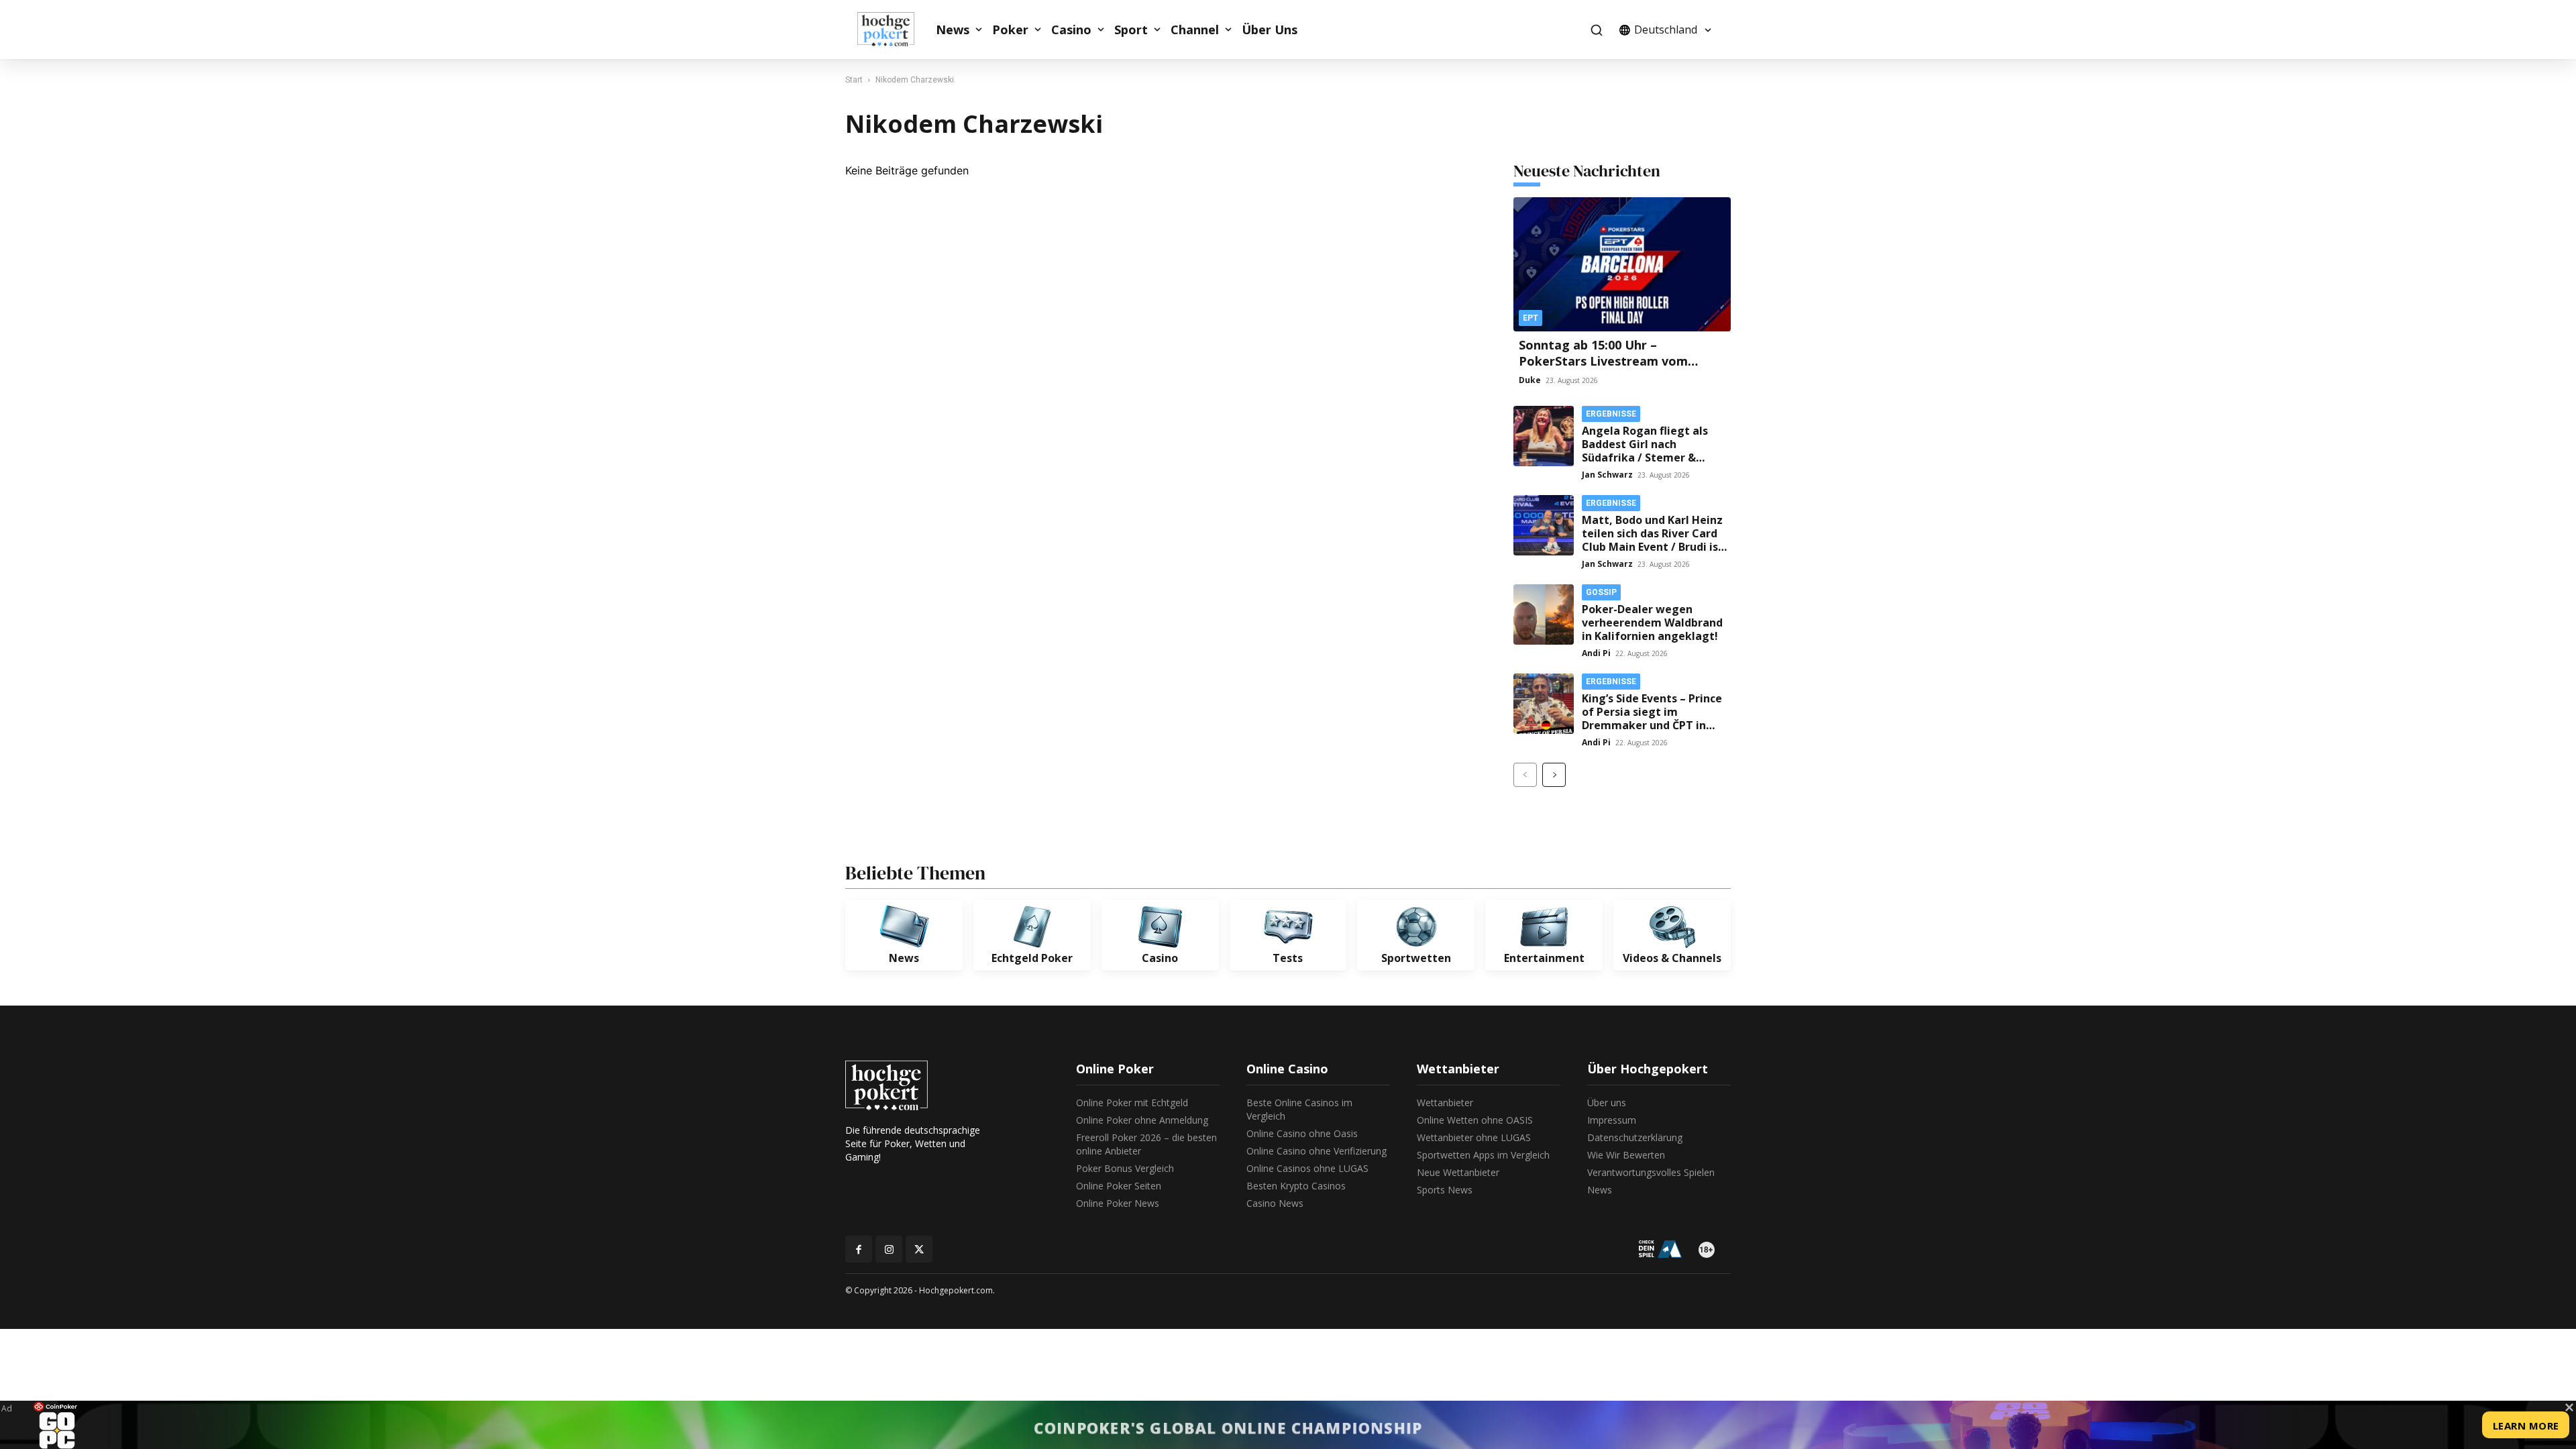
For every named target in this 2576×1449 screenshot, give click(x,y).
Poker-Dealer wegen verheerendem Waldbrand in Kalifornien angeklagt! (1652, 623)
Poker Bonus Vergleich (1125, 1168)
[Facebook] (859, 1249)
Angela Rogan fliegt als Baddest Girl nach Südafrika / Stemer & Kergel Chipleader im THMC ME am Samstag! (1645, 458)
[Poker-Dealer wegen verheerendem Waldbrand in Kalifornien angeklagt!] (1544, 614)
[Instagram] (889, 1249)
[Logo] (893, 30)
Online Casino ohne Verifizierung (1317, 1151)
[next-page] (1554, 775)
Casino (1071, 30)
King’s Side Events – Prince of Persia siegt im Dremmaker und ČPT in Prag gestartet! (1652, 718)
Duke (1530, 380)
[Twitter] (919, 1249)
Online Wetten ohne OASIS (1475, 1120)
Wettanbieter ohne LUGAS (1474, 1137)
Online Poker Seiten (1119, 1186)
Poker (1010, 30)
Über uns (1607, 1103)
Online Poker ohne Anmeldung (1142, 1120)
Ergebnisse (1611, 414)
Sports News (1445, 1190)
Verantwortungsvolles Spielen (1651, 1172)
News (953, 30)
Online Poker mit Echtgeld (1132, 1103)
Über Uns (1270, 30)
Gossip (1601, 592)
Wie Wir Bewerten (1626, 1155)
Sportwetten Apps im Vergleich (1483, 1155)
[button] (1596, 30)
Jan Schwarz (1607, 475)
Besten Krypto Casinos (1296, 1186)
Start (854, 80)
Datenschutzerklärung (1635, 1137)
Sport (1131, 30)
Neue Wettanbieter (1458, 1172)
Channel (1195, 30)
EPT (1531, 318)
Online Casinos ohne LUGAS (1307, 1168)
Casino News (1275, 1203)
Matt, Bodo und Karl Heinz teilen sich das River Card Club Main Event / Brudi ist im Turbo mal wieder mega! (1653, 547)
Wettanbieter (1445, 1103)
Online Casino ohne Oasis (1302, 1133)
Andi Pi (1596, 653)
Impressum (1612, 1120)
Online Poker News (1118, 1203)
